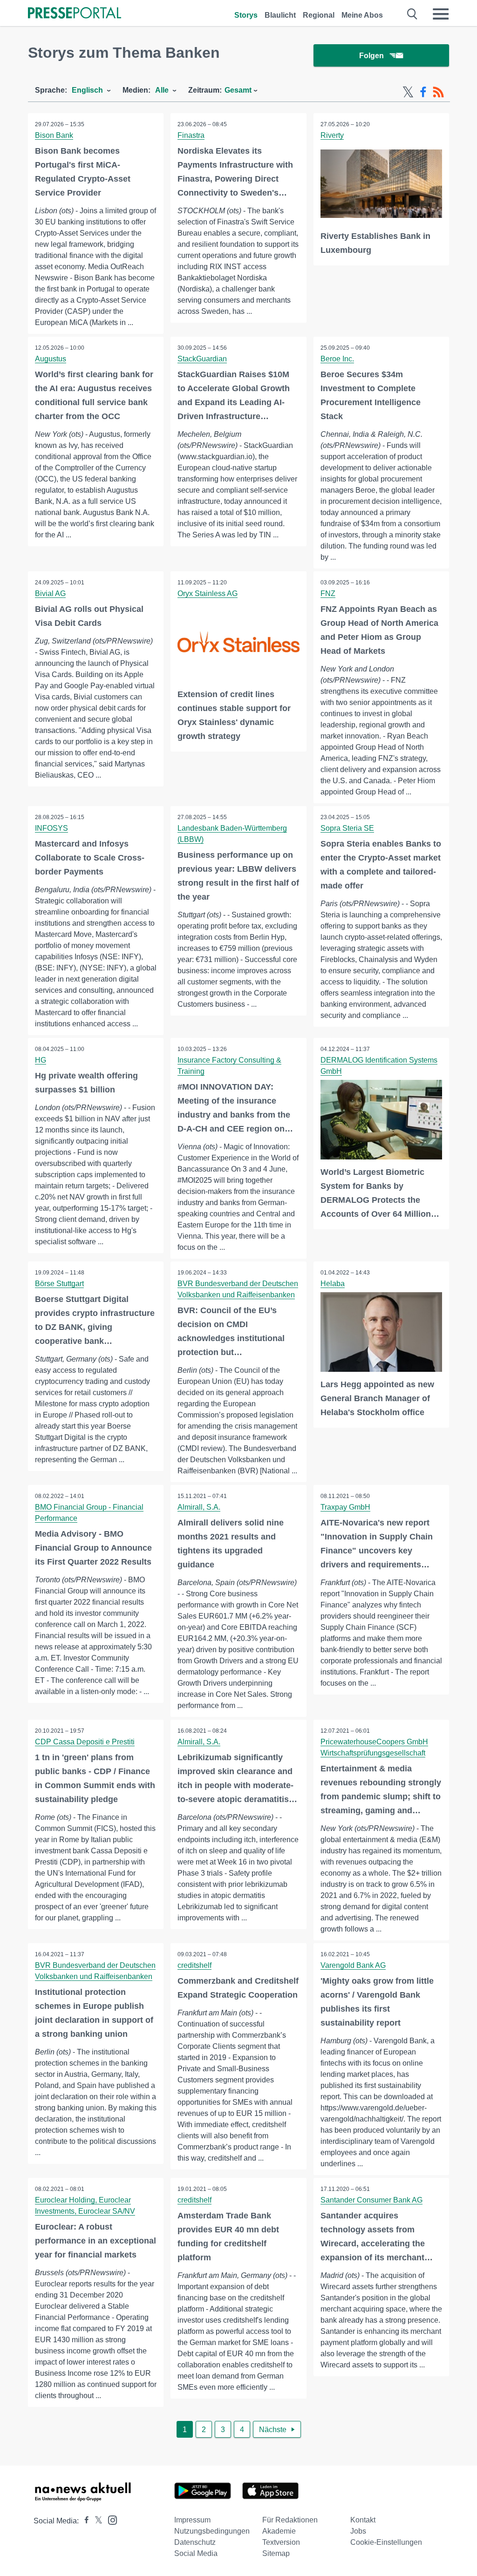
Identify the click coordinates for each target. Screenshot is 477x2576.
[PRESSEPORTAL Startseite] (75, 14)
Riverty (332, 135)
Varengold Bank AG (353, 1965)
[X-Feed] (408, 92)
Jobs (358, 2531)
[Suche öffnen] (412, 14)
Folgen (371, 56)
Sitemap (276, 2553)
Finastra (191, 135)
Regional (319, 15)
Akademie (279, 2531)
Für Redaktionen (290, 2520)
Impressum (192, 2520)
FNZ (328, 593)
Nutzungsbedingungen (212, 2531)
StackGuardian (202, 359)
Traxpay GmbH (345, 1507)
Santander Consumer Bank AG (371, 2200)
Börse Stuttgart (59, 1284)
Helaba (333, 1284)
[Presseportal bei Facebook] (84, 2521)
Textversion (281, 2542)
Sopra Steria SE (347, 828)
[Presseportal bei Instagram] (110, 2519)
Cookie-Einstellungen (386, 2542)
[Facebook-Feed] (423, 92)
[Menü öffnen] (441, 14)
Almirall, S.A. (199, 1507)
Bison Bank (54, 135)
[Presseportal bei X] (96, 2521)
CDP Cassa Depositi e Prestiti (85, 1742)
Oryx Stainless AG (208, 593)
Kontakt (363, 2520)
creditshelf (194, 1965)
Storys (246, 15)
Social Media (196, 2553)
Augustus (51, 359)
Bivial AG (50, 593)
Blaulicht (280, 15)
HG (41, 1060)
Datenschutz (195, 2542)
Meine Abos (362, 15)
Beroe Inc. (337, 359)
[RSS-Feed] (438, 92)
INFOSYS (51, 828)
